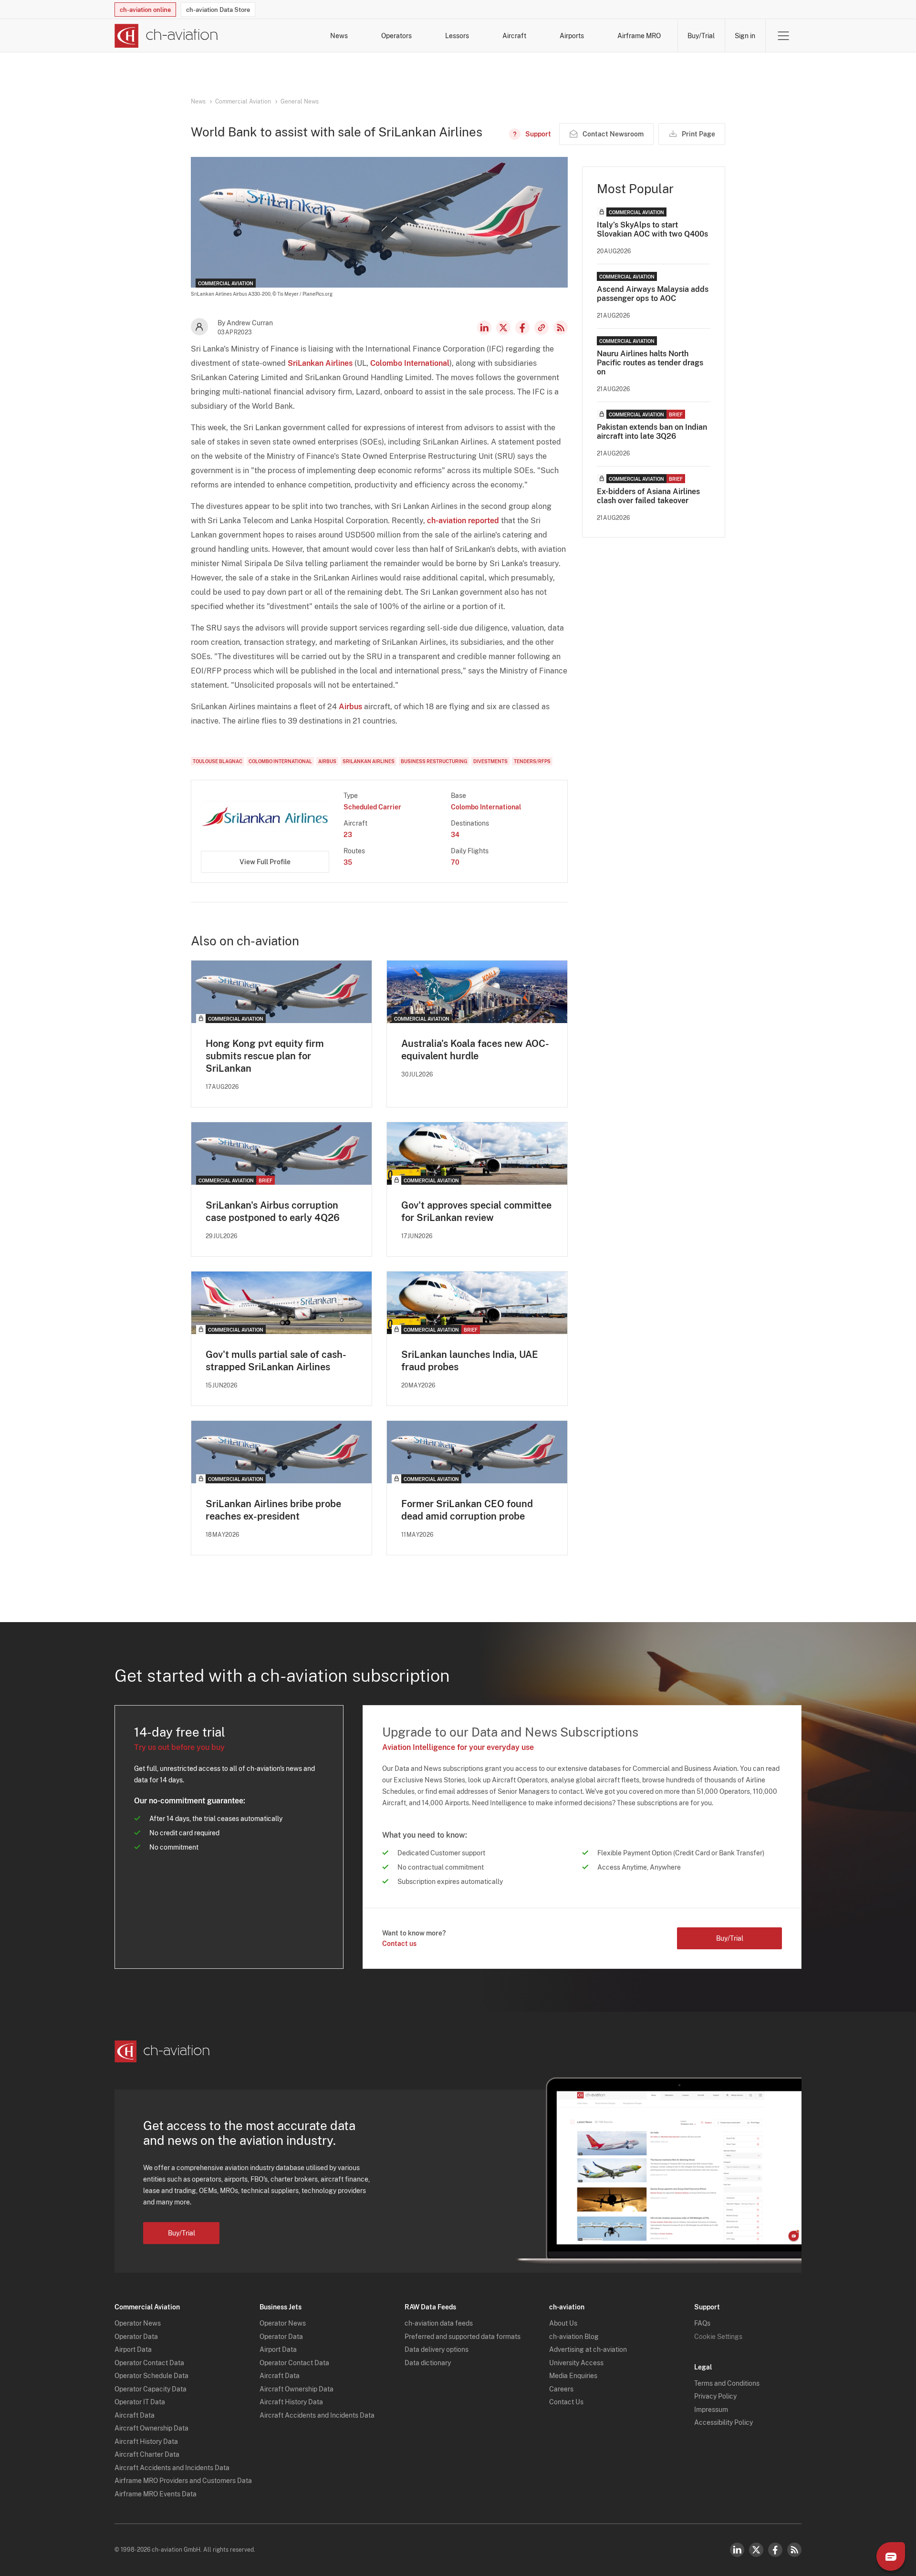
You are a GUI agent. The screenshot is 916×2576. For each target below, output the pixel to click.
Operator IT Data (140, 2402)
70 (455, 862)
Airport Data (133, 2349)
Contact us (399, 1944)
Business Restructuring (434, 761)
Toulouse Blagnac (218, 761)
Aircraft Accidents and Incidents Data (172, 2468)
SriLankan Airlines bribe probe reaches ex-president (273, 1510)
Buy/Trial (701, 36)
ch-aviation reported (463, 521)
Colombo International (410, 363)
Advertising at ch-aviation (588, 2349)
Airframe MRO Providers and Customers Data (183, 2481)
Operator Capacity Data (151, 2389)
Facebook (522, 328)
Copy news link (541, 328)
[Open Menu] (783, 36)
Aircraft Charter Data (147, 2454)
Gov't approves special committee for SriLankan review (476, 1211)
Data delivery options (437, 2349)
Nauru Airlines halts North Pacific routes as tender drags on (650, 363)
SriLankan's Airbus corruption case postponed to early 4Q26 (273, 1211)
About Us (563, 2323)
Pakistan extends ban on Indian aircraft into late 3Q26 (652, 432)
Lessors (457, 36)
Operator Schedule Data (151, 2376)
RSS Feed (561, 328)
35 (348, 862)
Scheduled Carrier (372, 807)
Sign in (745, 36)
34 (455, 835)
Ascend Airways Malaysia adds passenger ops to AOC (653, 294)
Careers (561, 2389)
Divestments (490, 761)
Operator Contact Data (149, 2363)
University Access (576, 2363)
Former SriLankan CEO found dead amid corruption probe (467, 1510)
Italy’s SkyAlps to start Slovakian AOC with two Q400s (652, 229)
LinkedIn (484, 328)
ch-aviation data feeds (439, 2323)
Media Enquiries (573, 2376)
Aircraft (514, 36)
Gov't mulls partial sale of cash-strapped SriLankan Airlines (276, 1361)
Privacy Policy (715, 2396)
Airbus (350, 707)
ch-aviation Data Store (218, 10)
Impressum (711, 2410)
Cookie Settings (718, 2337)
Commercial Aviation (243, 102)
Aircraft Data (135, 2415)
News (339, 36)
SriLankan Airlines (320, 363)
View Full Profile (265, 862)
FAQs (702, 2323)
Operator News (138, 2323)
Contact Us (566, 2402)
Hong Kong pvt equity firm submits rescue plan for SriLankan (265, 1056)
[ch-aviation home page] (166, 36)
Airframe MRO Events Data (156, 2494)
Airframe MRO (639, 36)
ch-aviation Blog (574, 2337)
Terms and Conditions (727, 2383)
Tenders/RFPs (532, 761)
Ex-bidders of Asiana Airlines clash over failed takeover (648, 496)
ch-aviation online (145, 10)
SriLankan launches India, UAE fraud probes (470, 1361)
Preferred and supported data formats (463, 2337)
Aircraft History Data (146, 2442)
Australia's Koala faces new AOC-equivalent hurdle (475, 1050)
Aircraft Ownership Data (151, 2428)
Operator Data (136, 2337)
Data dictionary (428, 2363)
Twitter (756, 2550)
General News (300, 102)
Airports (572, 36)
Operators (396, 36)
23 (348, 835)
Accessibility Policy (723, 2422)
